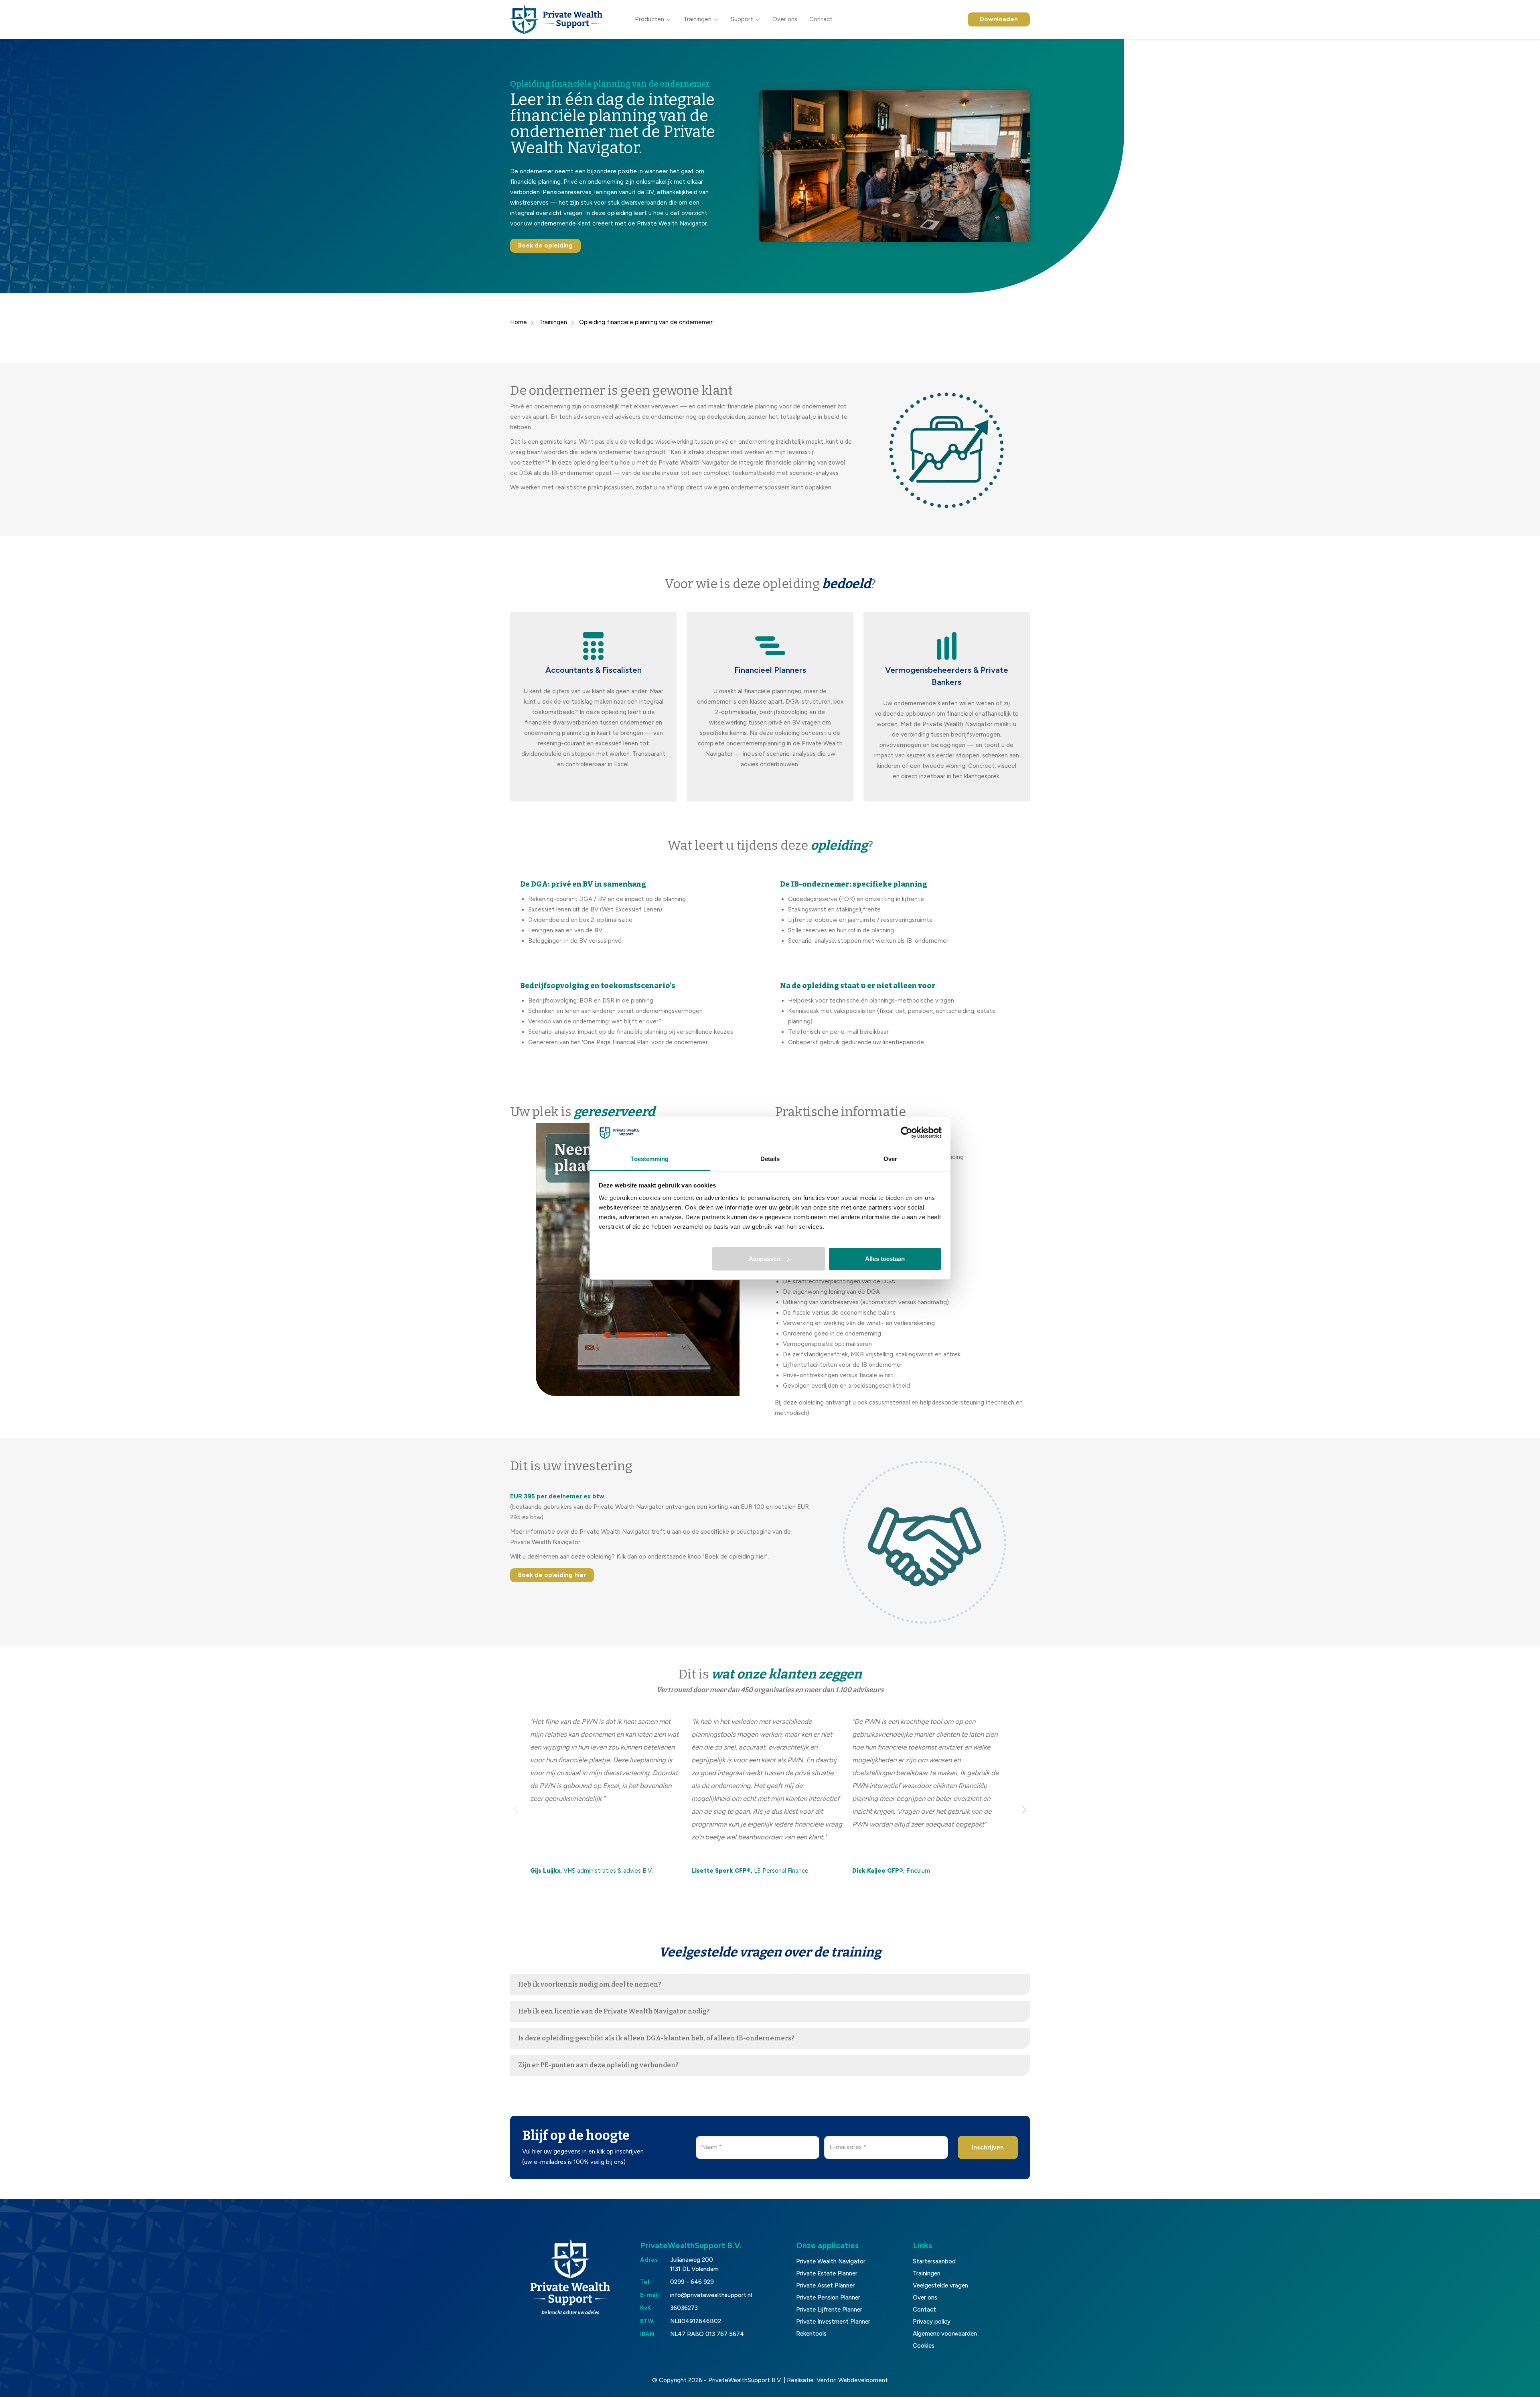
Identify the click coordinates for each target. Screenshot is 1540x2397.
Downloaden (999, 19)
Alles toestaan (885, 1259)
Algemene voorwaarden (945, 2334)
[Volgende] (1024, 1810)
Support (742, 19)
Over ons (785, 19)
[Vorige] (516, 1810)
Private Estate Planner (827, 2273)
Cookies (924, 2346)
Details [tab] (770, 1159)
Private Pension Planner (828, 2298)
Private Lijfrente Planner (829, 2310)
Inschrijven (988, 2147)
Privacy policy (932, 2322)
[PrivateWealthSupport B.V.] (556, 19)
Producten (649, 19)
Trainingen (697, 19)
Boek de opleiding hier (552, 1575)
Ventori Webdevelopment (852, 2380)
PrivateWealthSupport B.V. (745, 2380)
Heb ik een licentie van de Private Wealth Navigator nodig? (614, 2011)
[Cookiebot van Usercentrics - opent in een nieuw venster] (907, 1133)
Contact (821, 19)
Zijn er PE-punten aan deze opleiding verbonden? (598, 2065)
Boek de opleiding (545, 246)
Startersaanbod (934, 2261)
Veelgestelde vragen (940, 2285)
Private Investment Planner (833, 2322)
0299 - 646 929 (692, 2282)
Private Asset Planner (825, 2285)
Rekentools (811, 2334)
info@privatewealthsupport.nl (711, 2295)
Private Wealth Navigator (831, 2261)
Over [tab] (890, 1159)
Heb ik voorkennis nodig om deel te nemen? (590, 1984)
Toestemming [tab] (649, 1159)
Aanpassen (764, 1259)
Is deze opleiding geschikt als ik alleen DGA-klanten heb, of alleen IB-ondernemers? (656, 2038)
